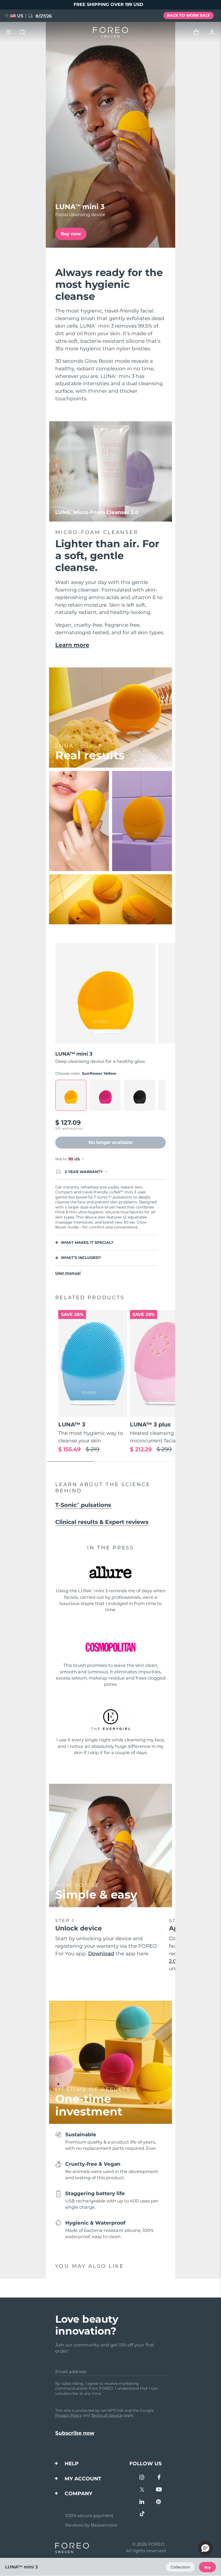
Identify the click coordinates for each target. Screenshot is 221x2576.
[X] (142, 2490)
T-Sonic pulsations (83, 1505)
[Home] (110, 32)
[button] (205, 2548)
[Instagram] (142, 2478)
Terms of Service (107, 2415)
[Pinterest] (159, 2502)
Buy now (71, 234)
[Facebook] (159, 2478)
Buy (208, 2567)
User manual (68, 1273)
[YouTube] (159, 2490)
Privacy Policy (69, 2415)
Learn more (72, 645)
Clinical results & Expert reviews (102, 1522)
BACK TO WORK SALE (188, 15)
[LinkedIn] (142, 2502)
